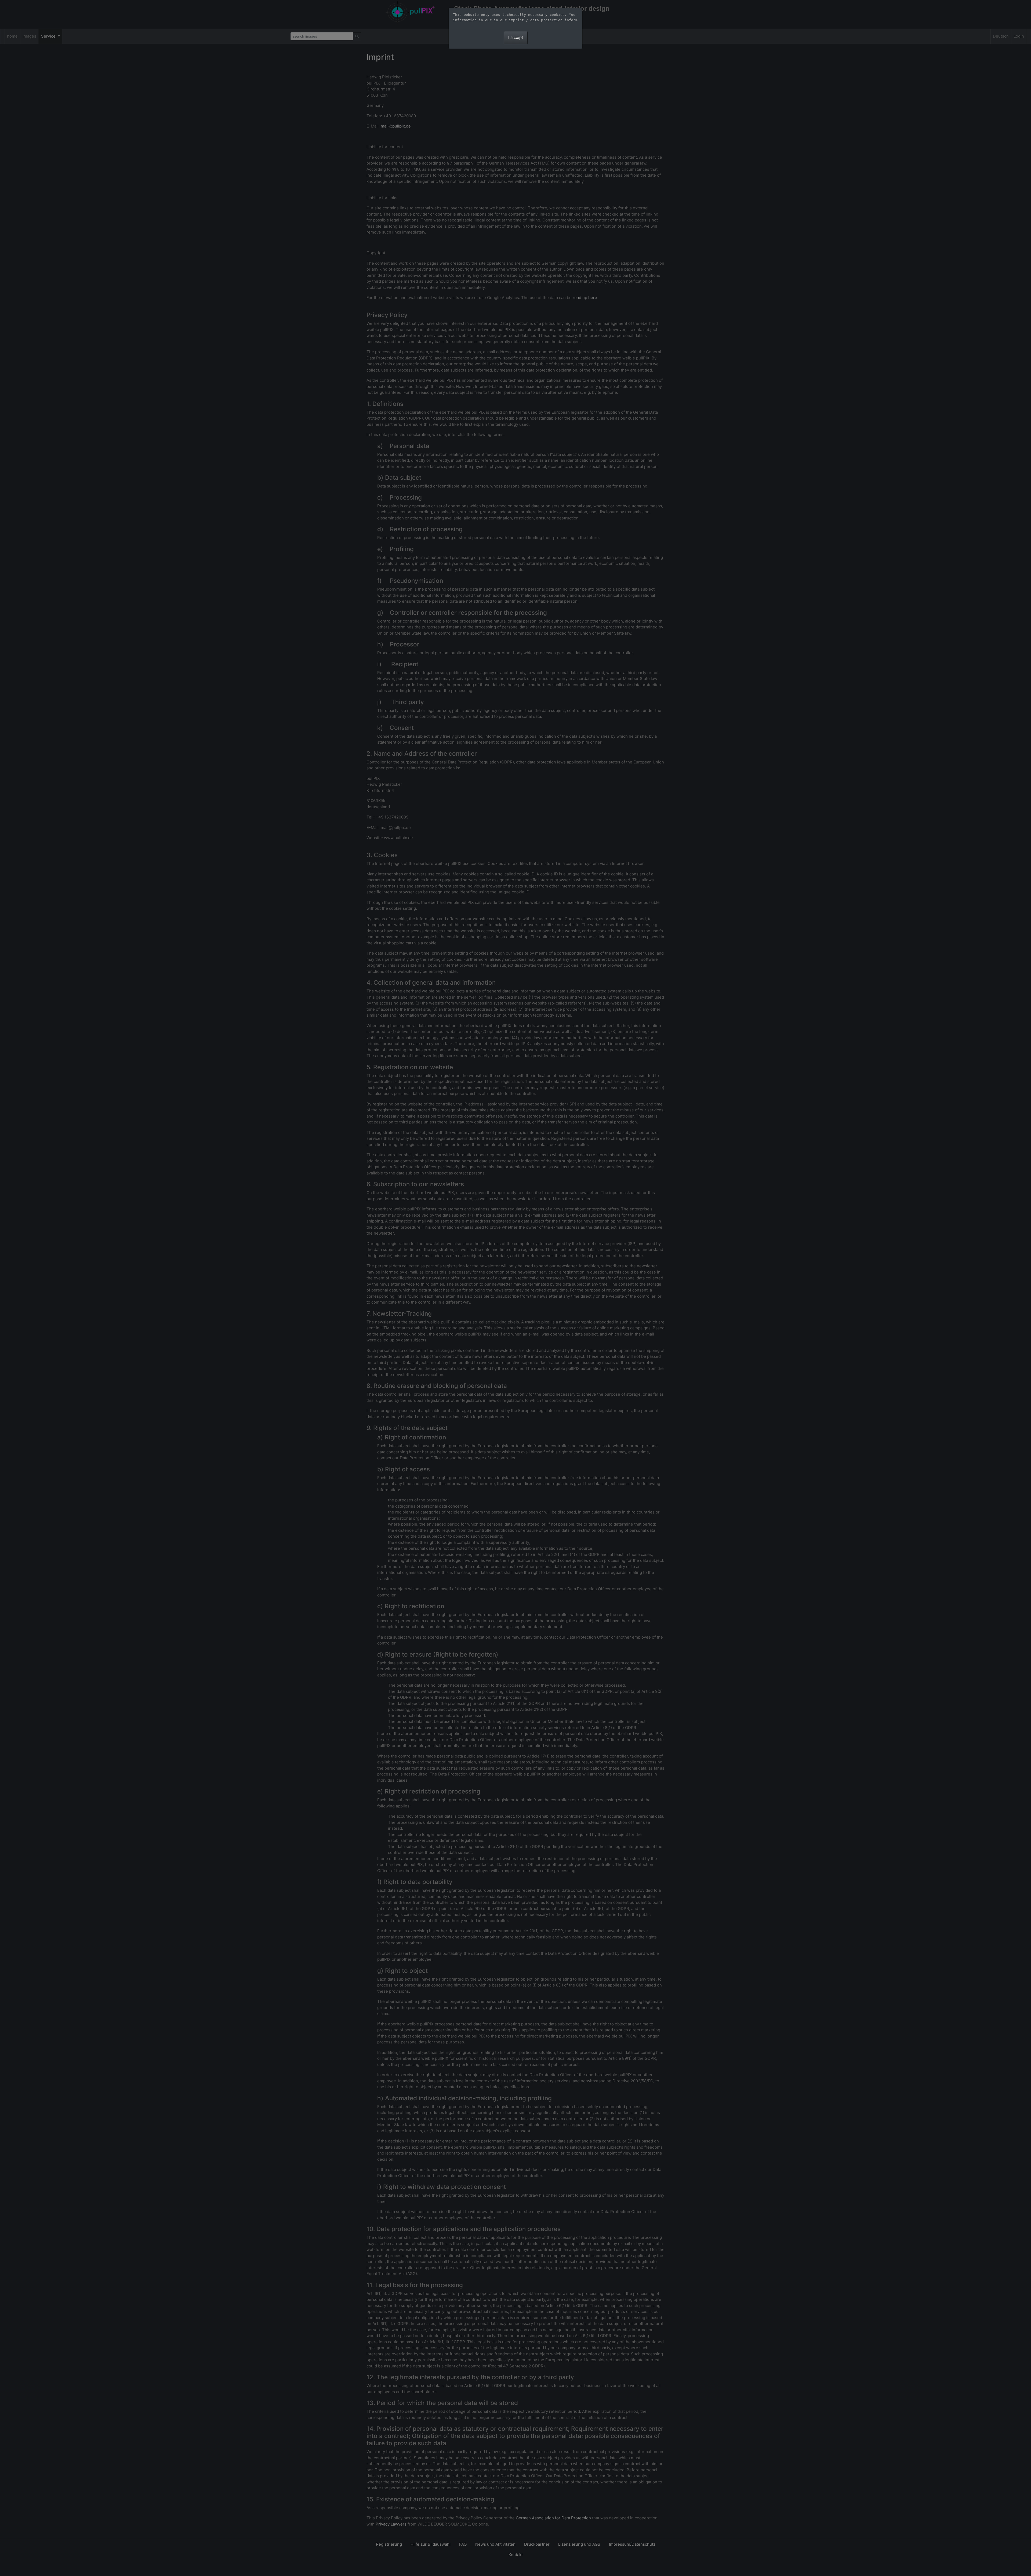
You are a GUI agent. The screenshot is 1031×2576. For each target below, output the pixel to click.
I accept (516, 37)
